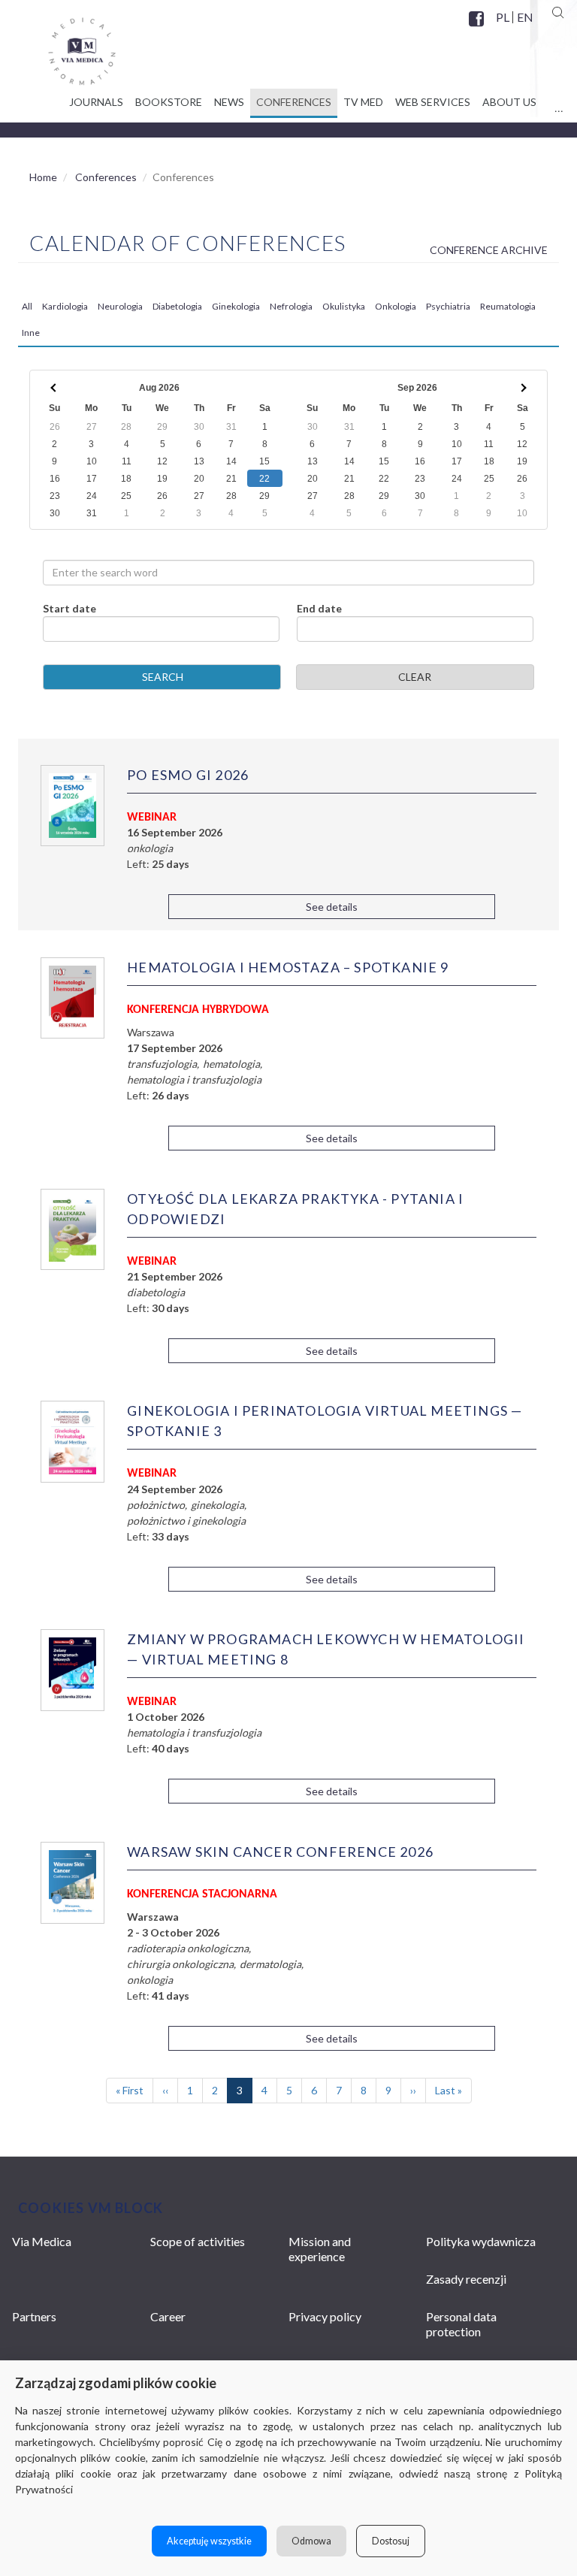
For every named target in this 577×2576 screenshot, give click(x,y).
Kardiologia (65, 306)
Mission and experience (320, 2249)
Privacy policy (325, 2316)
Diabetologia (177, 306)
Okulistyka (344, 306)
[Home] (67, 46)
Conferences (294, 102)
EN (524, 17)
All (27, 306)
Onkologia (396, 306)
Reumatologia (508, 306)
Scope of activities (198, 2241)
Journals (96, 102)
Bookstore (169, 102)
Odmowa (311, 2541)
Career (168, 2316)
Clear (415, 677)
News (229, 102)
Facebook (478, 28)
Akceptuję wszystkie (209, 2541)
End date (319, 608)
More (559, 104)
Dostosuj (391, 2541)
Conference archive (489, 250)
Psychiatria (448, 306)
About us (509, 102)
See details (332, 907)
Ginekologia (236, 306)
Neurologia (120, 306)
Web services (433, 102)
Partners (34, 2316)
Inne (31, 333)
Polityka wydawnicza (481, 2241)
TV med (363, 102)
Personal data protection (461, 2324)
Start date (69, 608)
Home (43, 177)
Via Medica (42, 2241)
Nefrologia (291, 306)
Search (163, 677)
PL (503, 17)
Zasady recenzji (466, 2279)
